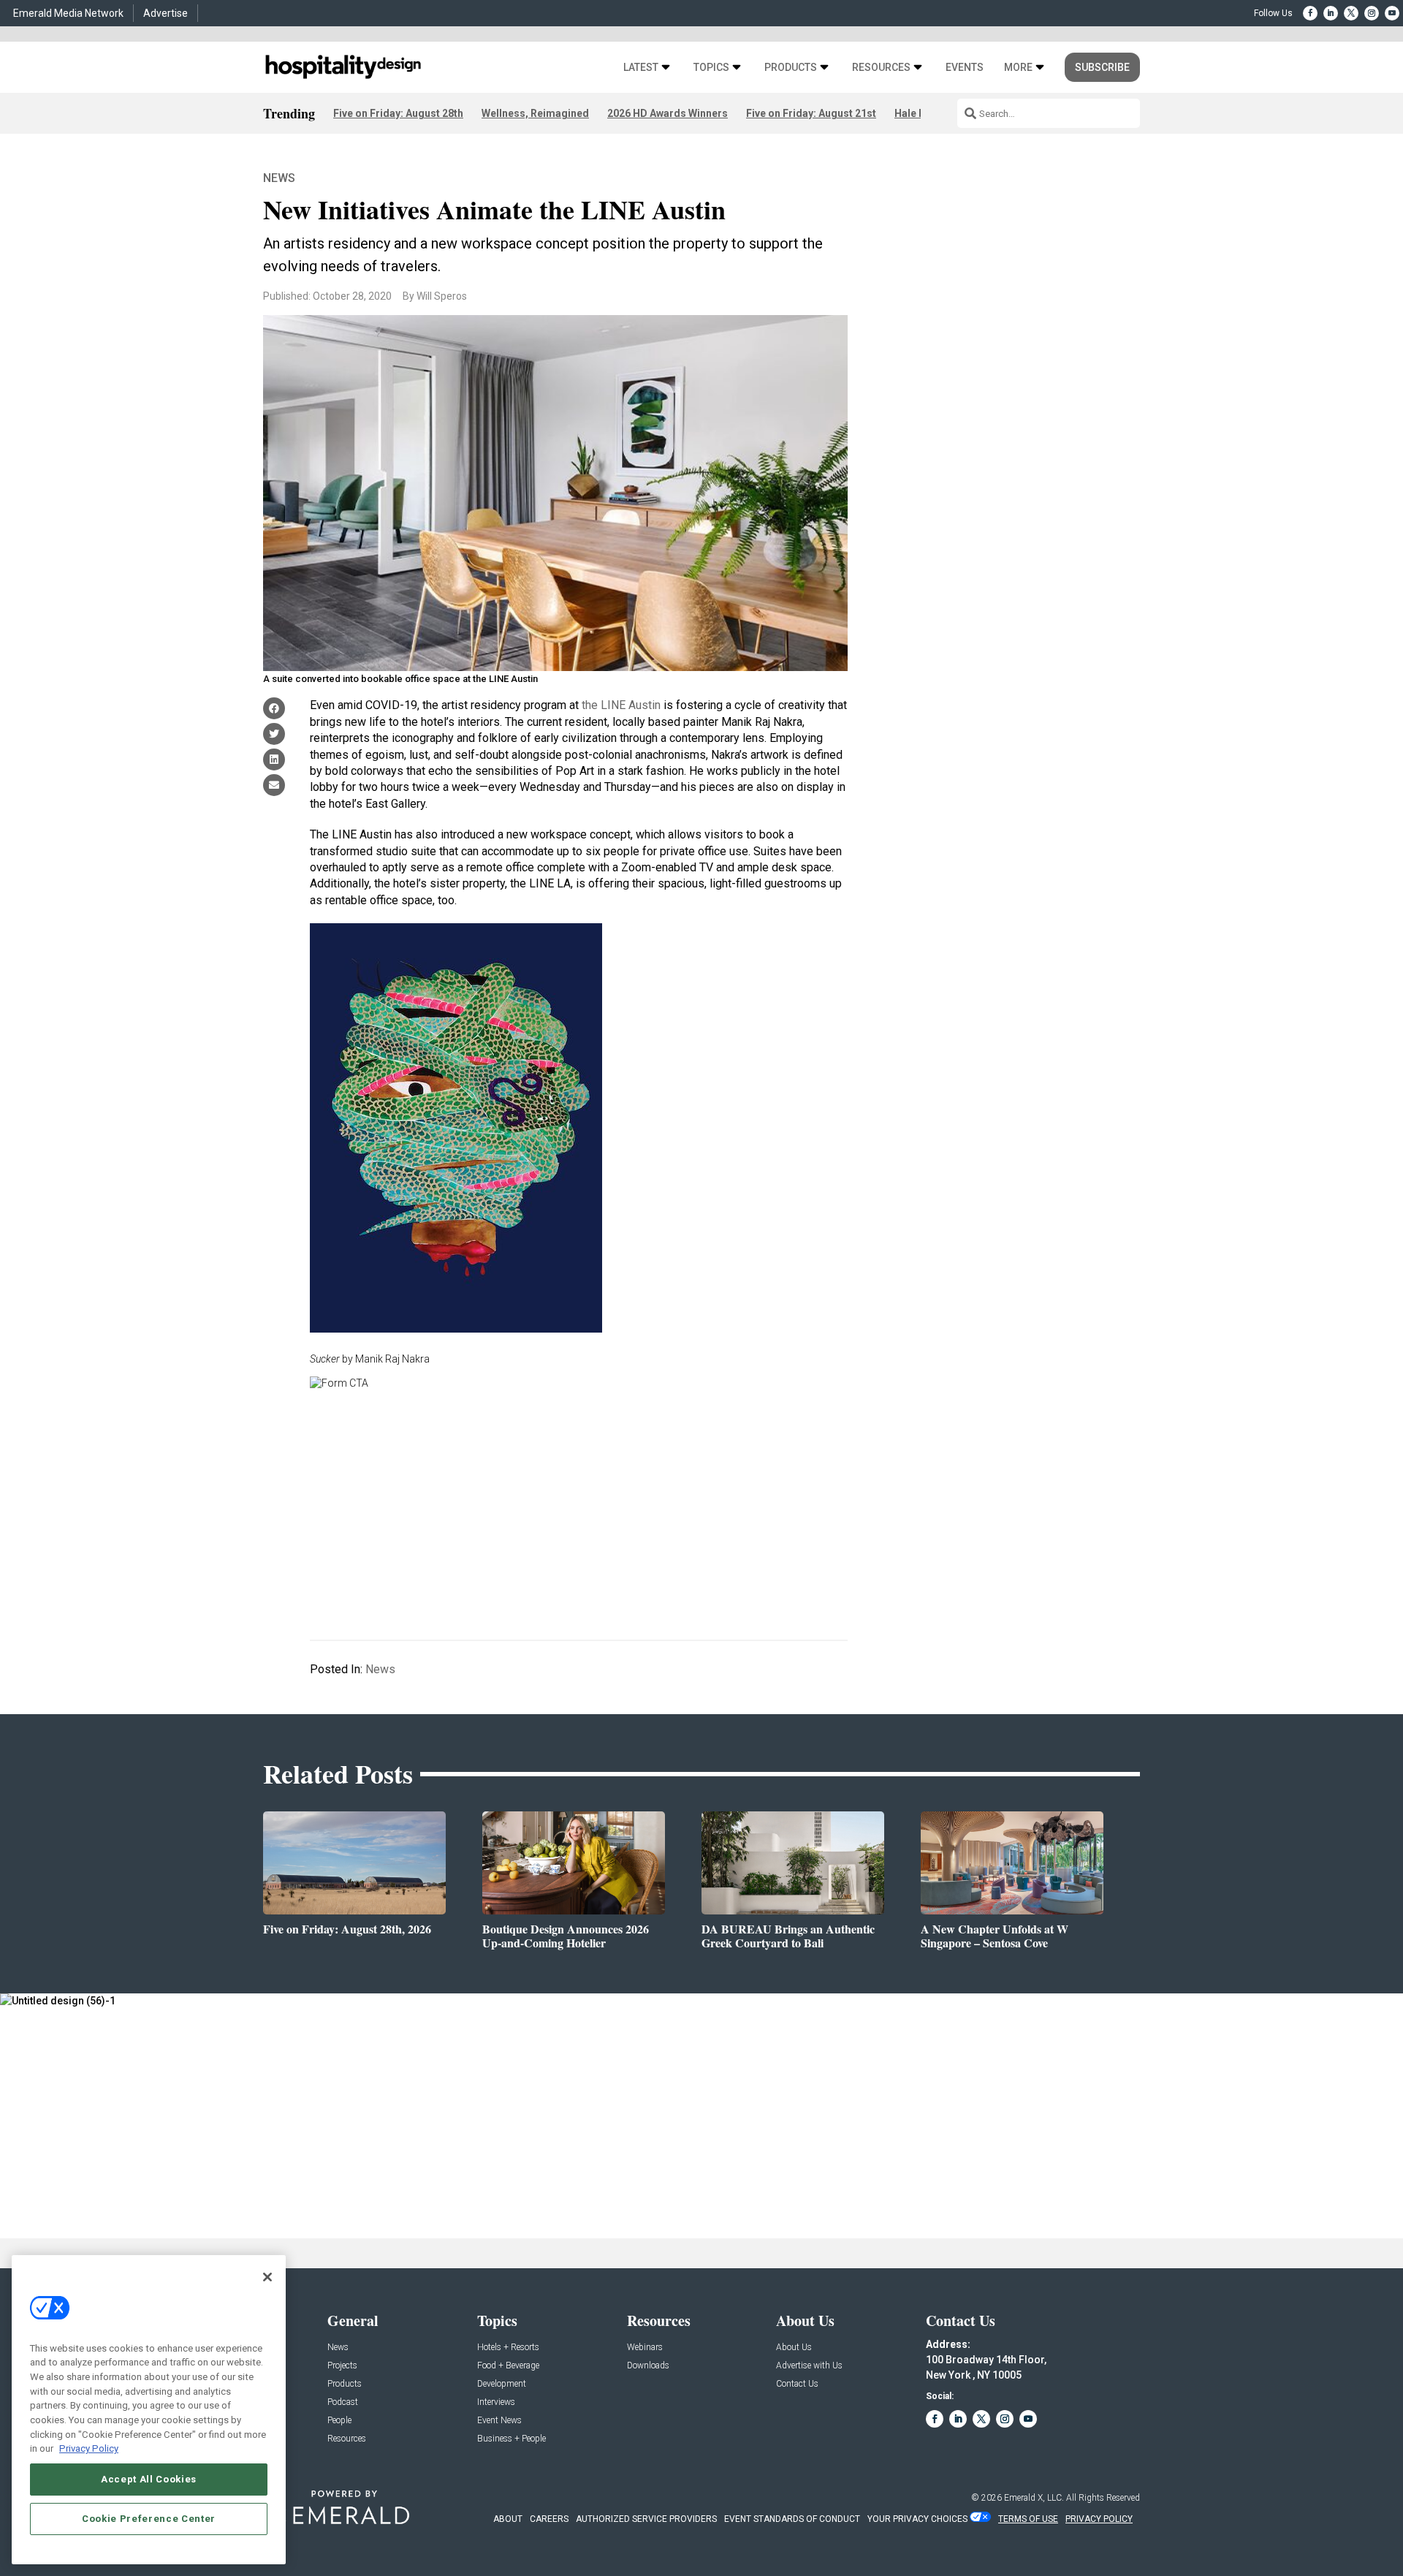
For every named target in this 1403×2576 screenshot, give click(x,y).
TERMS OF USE (1028, 2519)
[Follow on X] (1351, 13)
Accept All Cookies (149, 2479)
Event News (499, 2421)
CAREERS (549, 2519)
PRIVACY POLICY (1099, 2519)
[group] (579, 1359)
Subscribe (1102, 67)
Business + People (512, 2439)
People (339, 2421)
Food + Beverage (508, 2366)
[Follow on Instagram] (1372, 13)
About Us (794, 2348)
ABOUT (508, 2519)
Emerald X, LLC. (1034, 2498)
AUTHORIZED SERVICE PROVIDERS (646, 2519)
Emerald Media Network (68, 13)
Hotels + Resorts (508, 2348)
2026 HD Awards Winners (668, 113)
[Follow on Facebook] (1310, 13)
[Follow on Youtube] (1392, 13)
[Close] (267, 2277)
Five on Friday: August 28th (398, 113)
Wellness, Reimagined (535, 113)
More (1018, 68)
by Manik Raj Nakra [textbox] (370, 1359)
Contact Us (797, 2384)
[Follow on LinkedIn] (1331, 13)
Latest (641, 68)
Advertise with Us (809, 2366)
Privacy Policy (89, 2448)
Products (791, 68)
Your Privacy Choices (917, 2519)
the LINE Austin (621, 705)
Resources (881, 68)
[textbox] (579, 1137)
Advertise (166, 13)
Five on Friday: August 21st (811, 113)
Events (965, 68)
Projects (342, 2366)
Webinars (645, 2348)
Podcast (343, 2402)
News (279, 178)
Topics (711, 68)
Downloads (648, 2366)
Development (502, 2384)
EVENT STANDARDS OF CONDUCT (792, 2519)
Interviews (496, 2402)
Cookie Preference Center (149, 2519)
